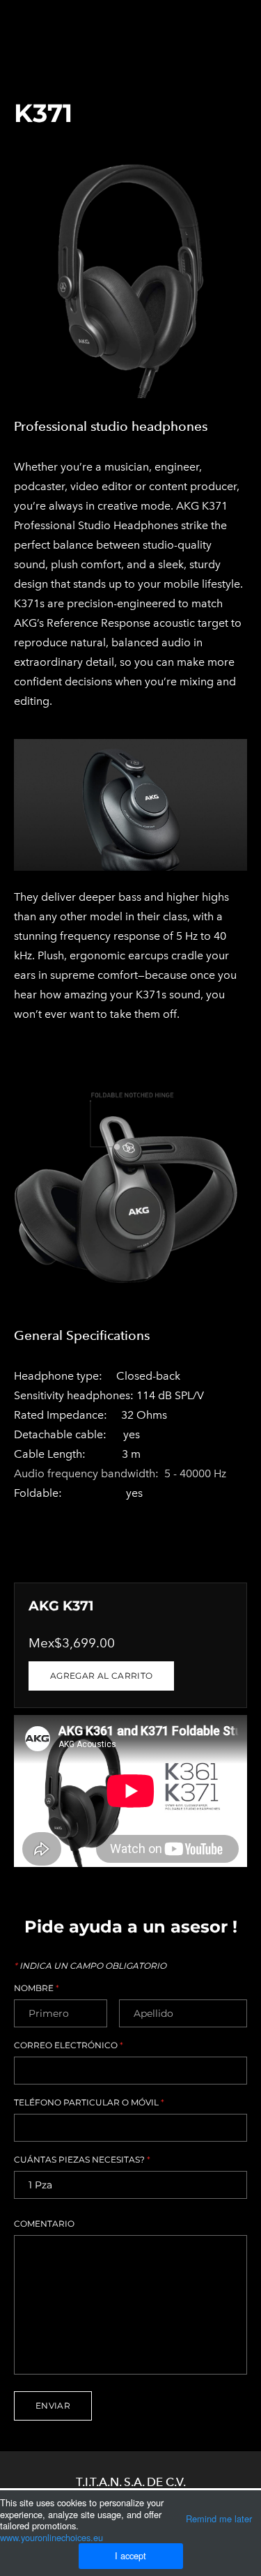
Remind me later (219, 2518)
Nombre (37, 1988)
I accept (130, 2555)
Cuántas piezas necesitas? (82, 2160)
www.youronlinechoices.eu (52, 2537)
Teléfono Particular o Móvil (89, 2103)
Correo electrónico (69, 2045)
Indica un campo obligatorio (90, 1966)
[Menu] (237, 17)
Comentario (44, 2224)
